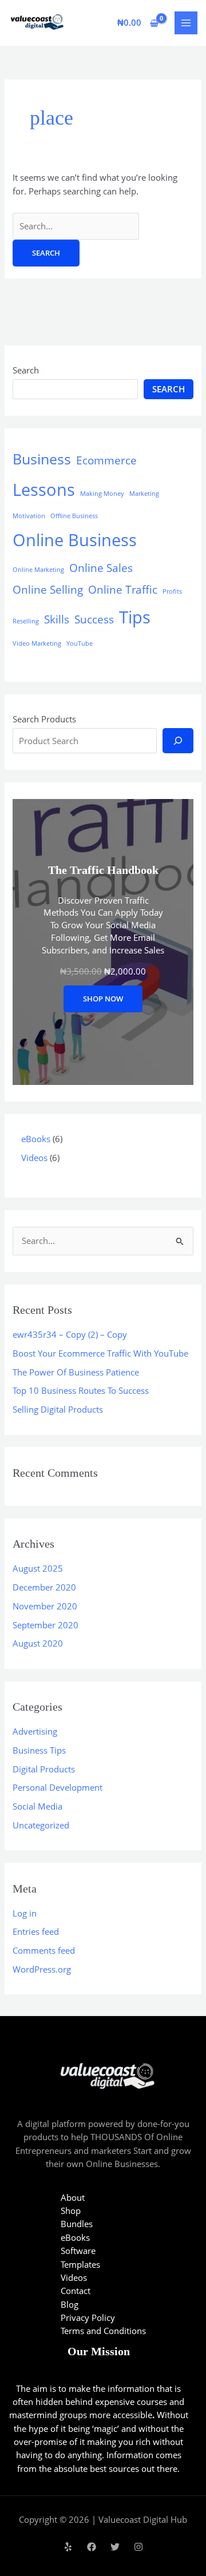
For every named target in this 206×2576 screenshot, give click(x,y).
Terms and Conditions (103, 2331)
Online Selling (48, 590)
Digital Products (44, 1769)
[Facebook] (92, 2547)
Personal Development (58, 1787)
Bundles (77, 2224)
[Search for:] (76, 226)
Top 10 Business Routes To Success (81, 1390)
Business (42, 459)
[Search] (178, 741)
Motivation (29, 516)
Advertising (35, 1731)
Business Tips (39, 1750)
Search (26, 370)
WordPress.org (42, 1969)
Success (94, 619)
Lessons (44, 490)
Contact (76, 2291)
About (73, 2197)
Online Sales (101, 568)
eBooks (75, 2237)
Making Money (102, 494)
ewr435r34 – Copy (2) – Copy (70, 1334)
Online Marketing (38, 570)
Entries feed (36, 1931)
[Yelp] (68, 2547)
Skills (57, 619)
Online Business (75, 540)
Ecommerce (106, 460)
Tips (135, 617)
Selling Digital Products (58, 1409)
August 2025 (38, 1568)
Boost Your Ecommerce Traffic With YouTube (100, 1353)
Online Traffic (123, 590)
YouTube (80, 643)
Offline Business (74, 516)
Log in (25, 1913)
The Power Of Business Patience (76, 1372)
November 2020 (45, 1606)
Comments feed (44, 1950)
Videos (74, 2277)
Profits (172, 591)
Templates (80, 2264)
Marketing (144, 494)
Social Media (37, 1806)
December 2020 (44, 1587)
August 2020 (38, 1643)
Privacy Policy (88, 2317)
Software (78, 2251)
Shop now (103, 999)
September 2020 (45, 1625)
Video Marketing (37, 643)
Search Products (44, 719)
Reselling (26, 621)
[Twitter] (115, 2547)
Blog (70, 2304)
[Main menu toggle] (186, 23)
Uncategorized (41, 1825)
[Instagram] (138, 2547)
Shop (71, 2211)
